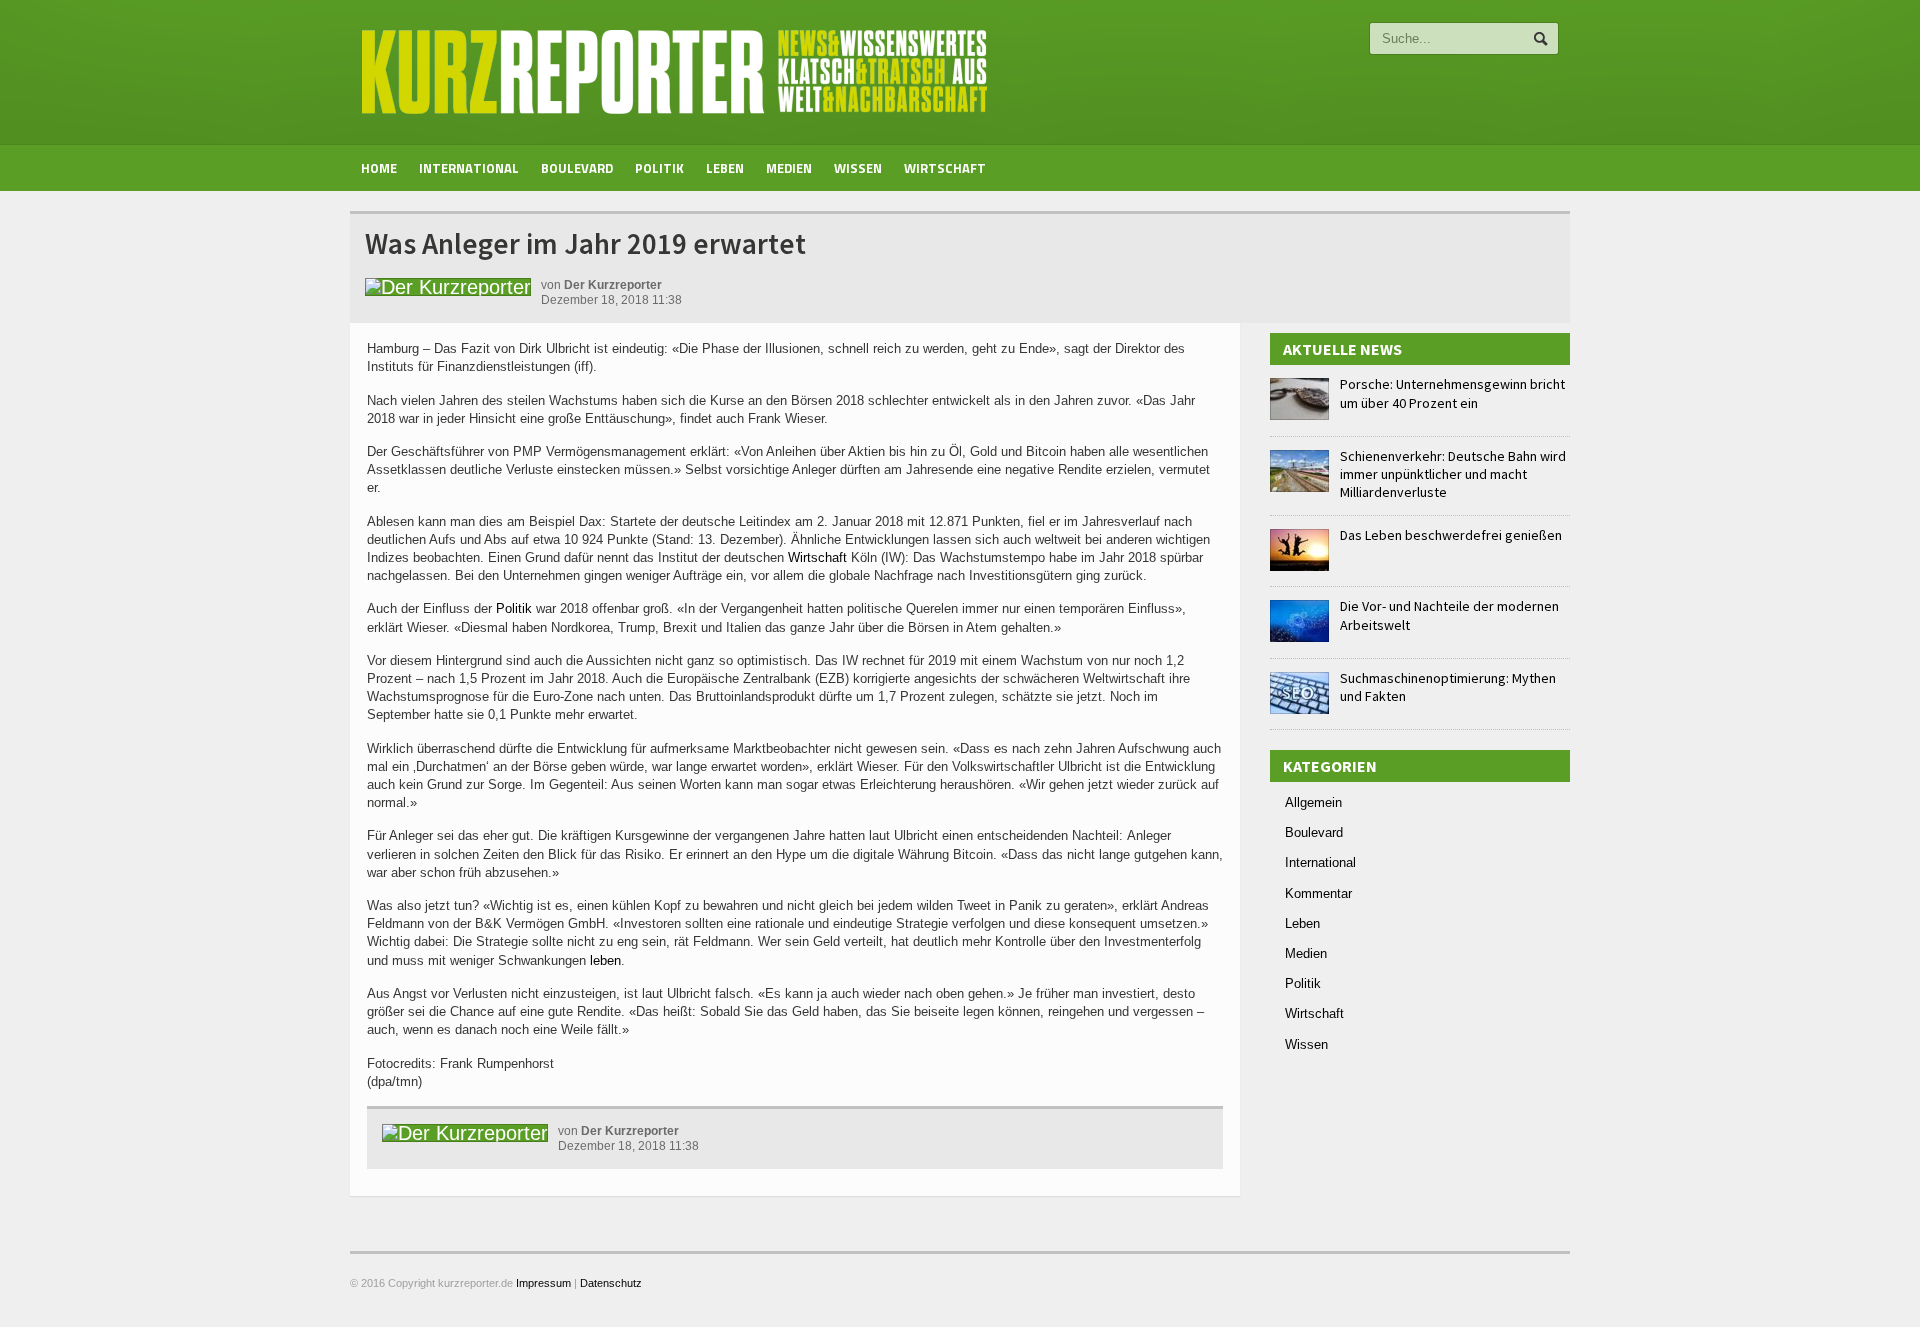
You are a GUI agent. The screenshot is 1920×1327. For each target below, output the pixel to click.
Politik (659, 168)
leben (605, 960)
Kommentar (1318, 893)
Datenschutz (611, 1283)
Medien (789, 168)
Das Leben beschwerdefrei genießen (1451, 535)
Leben (725, 168)
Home (379, 168)
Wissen (858, 168)
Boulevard (577, 168)
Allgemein (1313, 802)
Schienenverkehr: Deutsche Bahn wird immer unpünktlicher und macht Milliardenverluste (1453, 474)
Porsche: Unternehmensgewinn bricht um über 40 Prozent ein (1452, 393)
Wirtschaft (945, 168)
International (469, 168)
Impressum (543, 1283)
